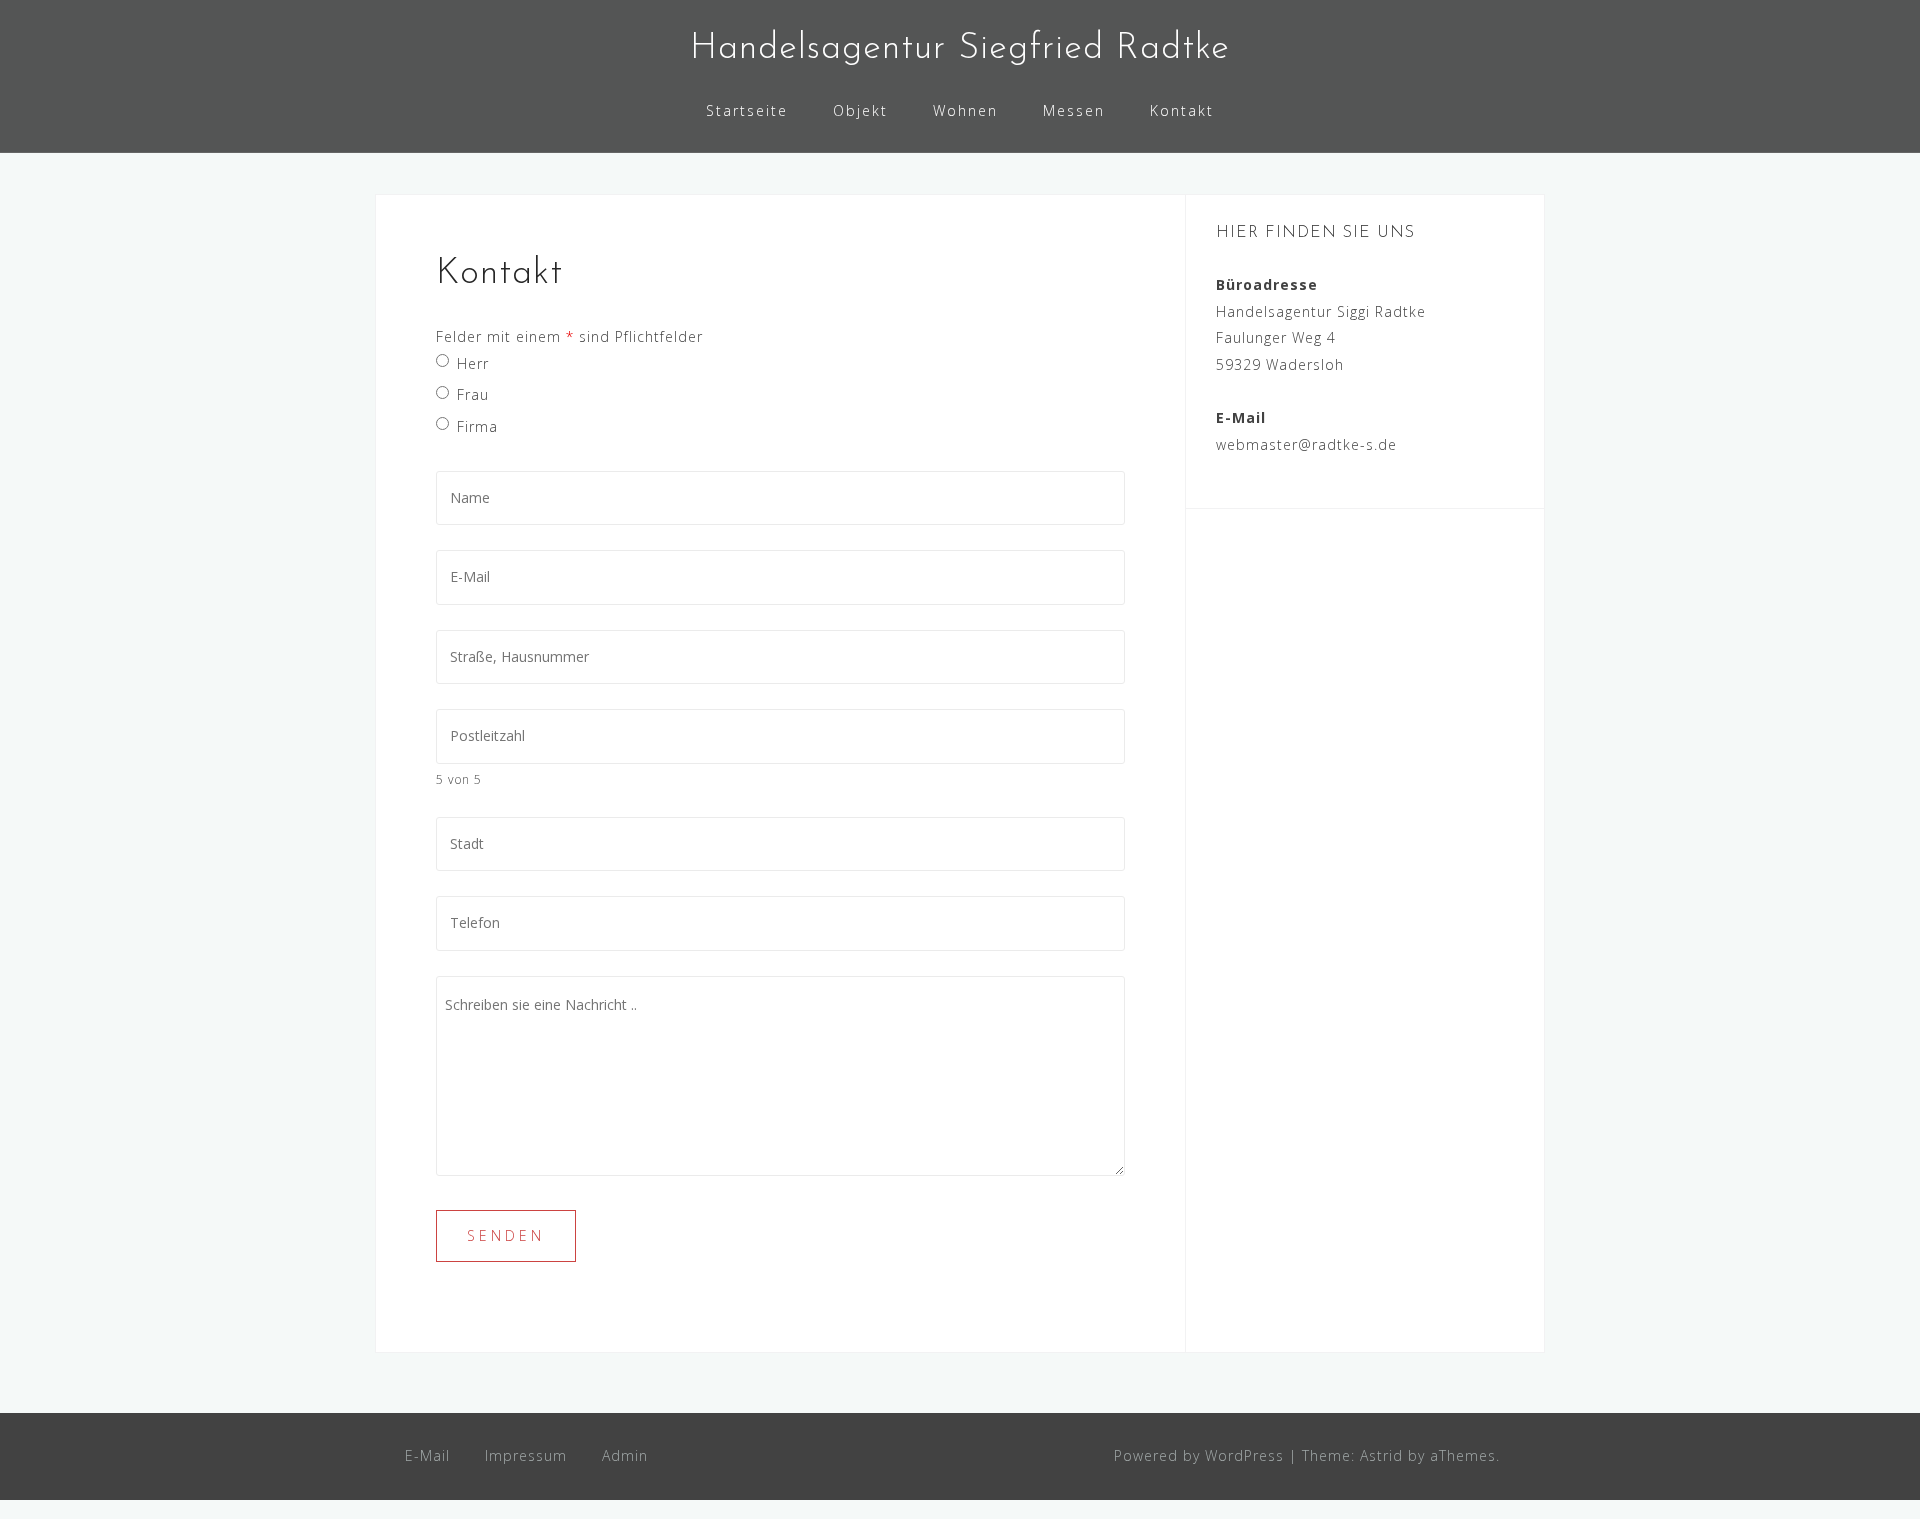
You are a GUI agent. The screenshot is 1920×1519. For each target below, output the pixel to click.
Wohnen (965, 110)
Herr (473, 363)
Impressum (526, 1455)
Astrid (1381, 1455)
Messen (1074, 110)
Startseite (747, 110)
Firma (477, 426)
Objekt (860, 110)
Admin (625, 1455)
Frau (473, 394)
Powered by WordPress (1199, 1455)
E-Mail (427, 1455)
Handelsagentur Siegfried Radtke (960, 49)
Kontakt (1182, 110)
